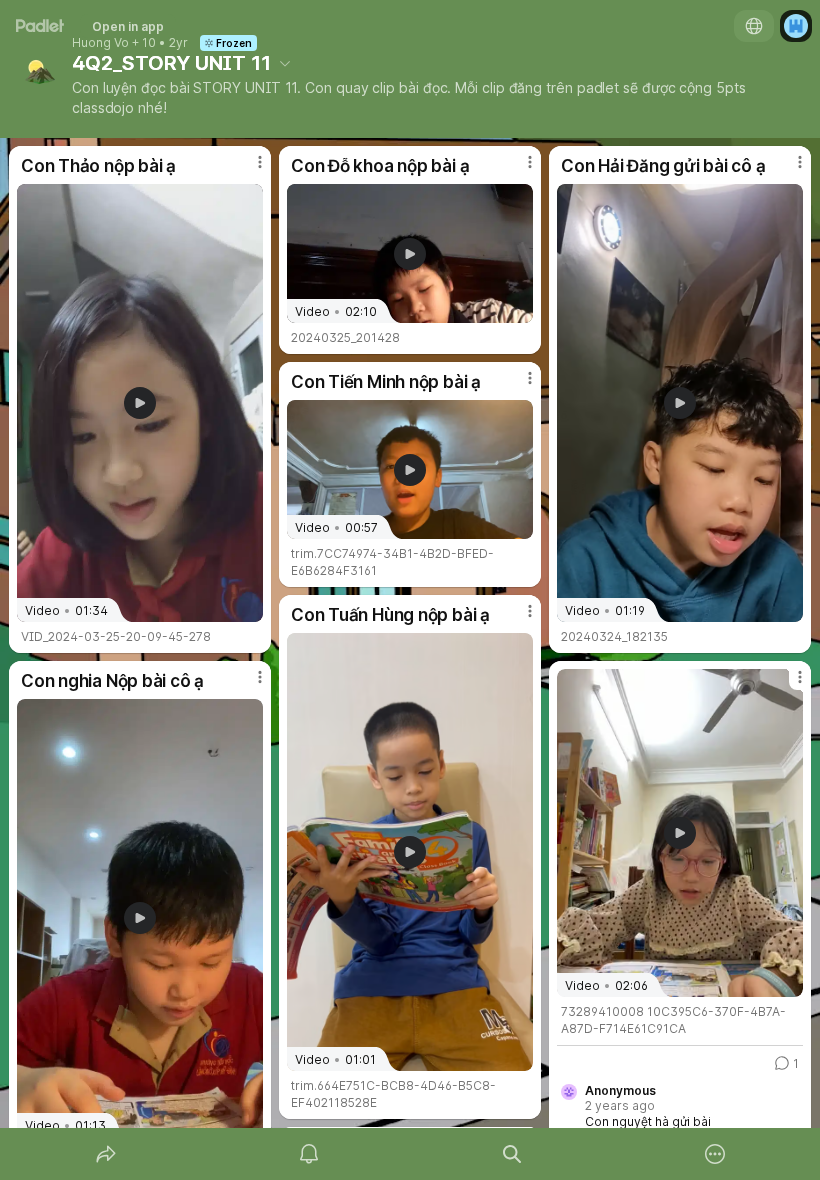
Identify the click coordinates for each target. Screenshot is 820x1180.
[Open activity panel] (309, 1154)
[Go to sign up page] (796, 26)
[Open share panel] (106, 1154)
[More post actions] (247, 170)
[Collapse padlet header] (285, 63)
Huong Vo (100, 43)
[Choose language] (754, 26)
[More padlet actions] (715, 1154)
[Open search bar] (512, 1154)
